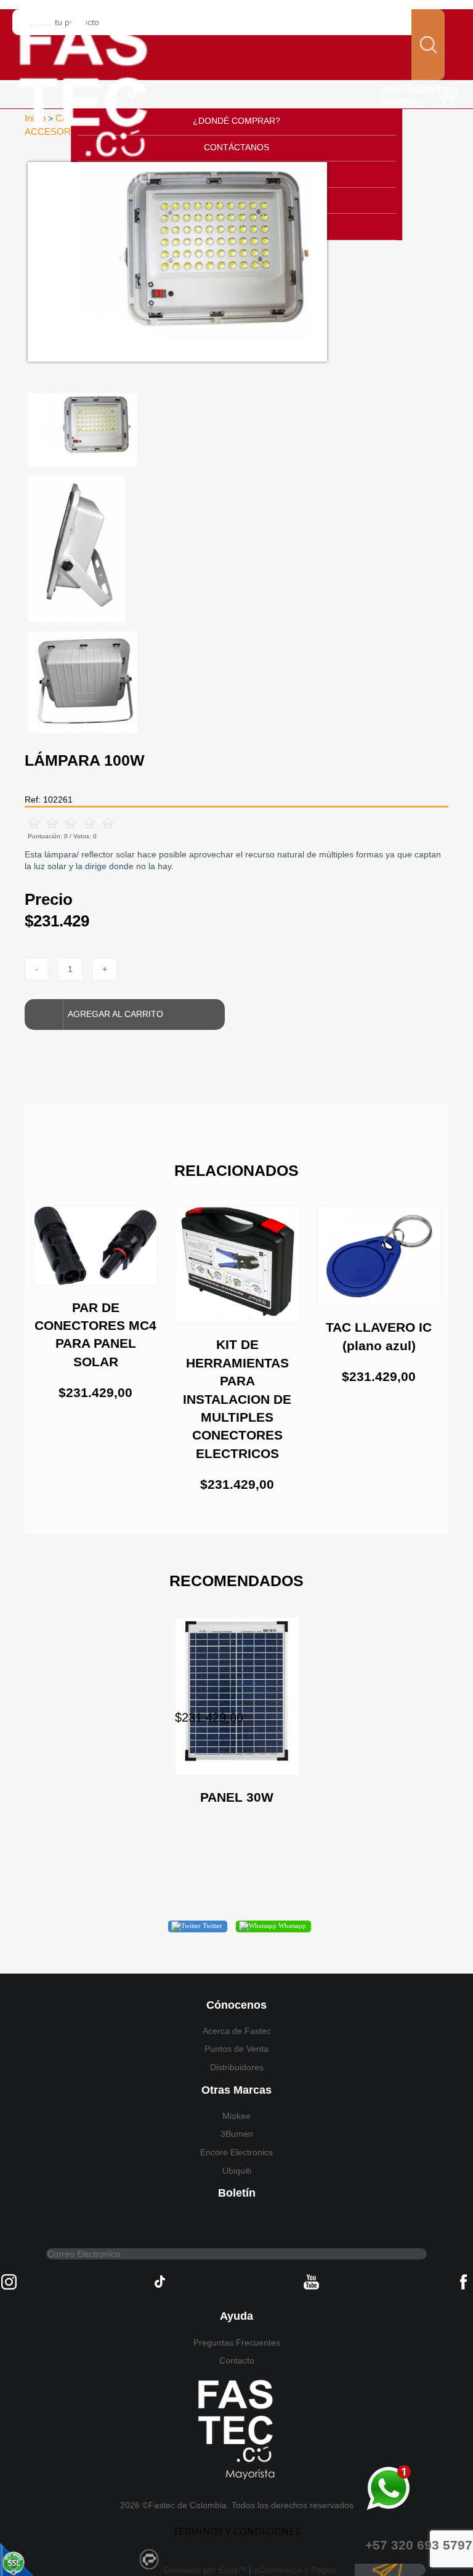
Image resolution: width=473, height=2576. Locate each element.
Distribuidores (237, 2067)
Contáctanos (236, 147)
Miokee (236, 2116)
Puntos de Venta (236, 2049)
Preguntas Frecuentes (237, 2343)
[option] (236, 262)
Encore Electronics (236, 2152)
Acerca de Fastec (237, 2031)
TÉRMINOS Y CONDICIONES (237, 2532)
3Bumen (237, 2134)
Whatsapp (291, 1926)
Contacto (237, 2360)
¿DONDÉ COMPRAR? (236, 121)
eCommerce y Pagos (295, 2570)
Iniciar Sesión (407, 89)
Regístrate (402, 101)
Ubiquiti (237, 2171)
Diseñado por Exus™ (205, 2570)
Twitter (212, 1926)
